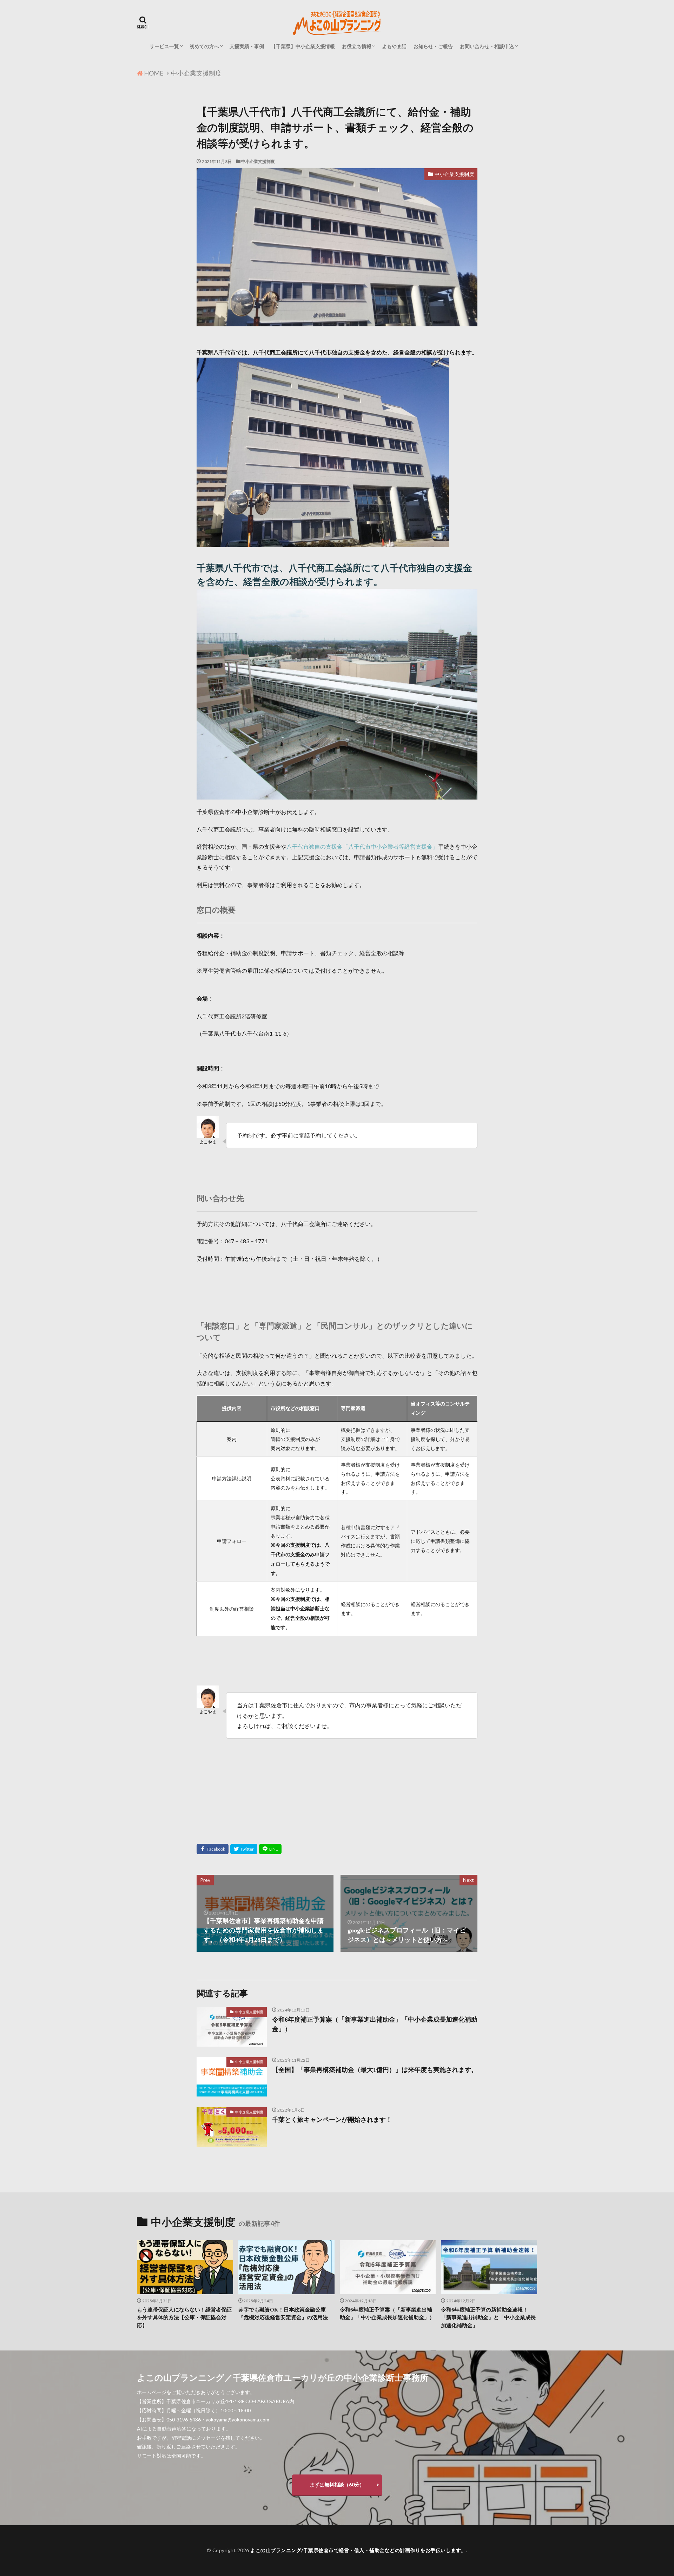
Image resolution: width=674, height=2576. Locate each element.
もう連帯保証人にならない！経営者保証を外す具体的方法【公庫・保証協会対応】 (184, 2318)
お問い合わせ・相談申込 (487, 46)
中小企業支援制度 (196, 73)
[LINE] (270, 1849)
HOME (154, 73)
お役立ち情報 (357, 46)
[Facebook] (213, 1849)
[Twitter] (244, 1849)
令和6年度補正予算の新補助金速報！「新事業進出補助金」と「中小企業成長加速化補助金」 (488, 2318)
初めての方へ (204, 46)
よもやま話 (394, 46)
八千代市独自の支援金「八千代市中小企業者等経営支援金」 (362, 846)
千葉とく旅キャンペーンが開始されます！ (332, 2120)
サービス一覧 (164, 46)
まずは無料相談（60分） (337, 2484)
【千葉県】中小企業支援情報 (303, 46)
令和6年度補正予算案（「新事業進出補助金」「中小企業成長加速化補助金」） (375, 2024)
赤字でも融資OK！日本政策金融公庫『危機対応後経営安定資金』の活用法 (283, 2314)
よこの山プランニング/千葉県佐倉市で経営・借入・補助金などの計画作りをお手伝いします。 (358, 2550)
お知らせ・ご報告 (433, 46)
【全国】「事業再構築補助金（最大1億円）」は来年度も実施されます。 (375, 2070)
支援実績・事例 (247, 46)
